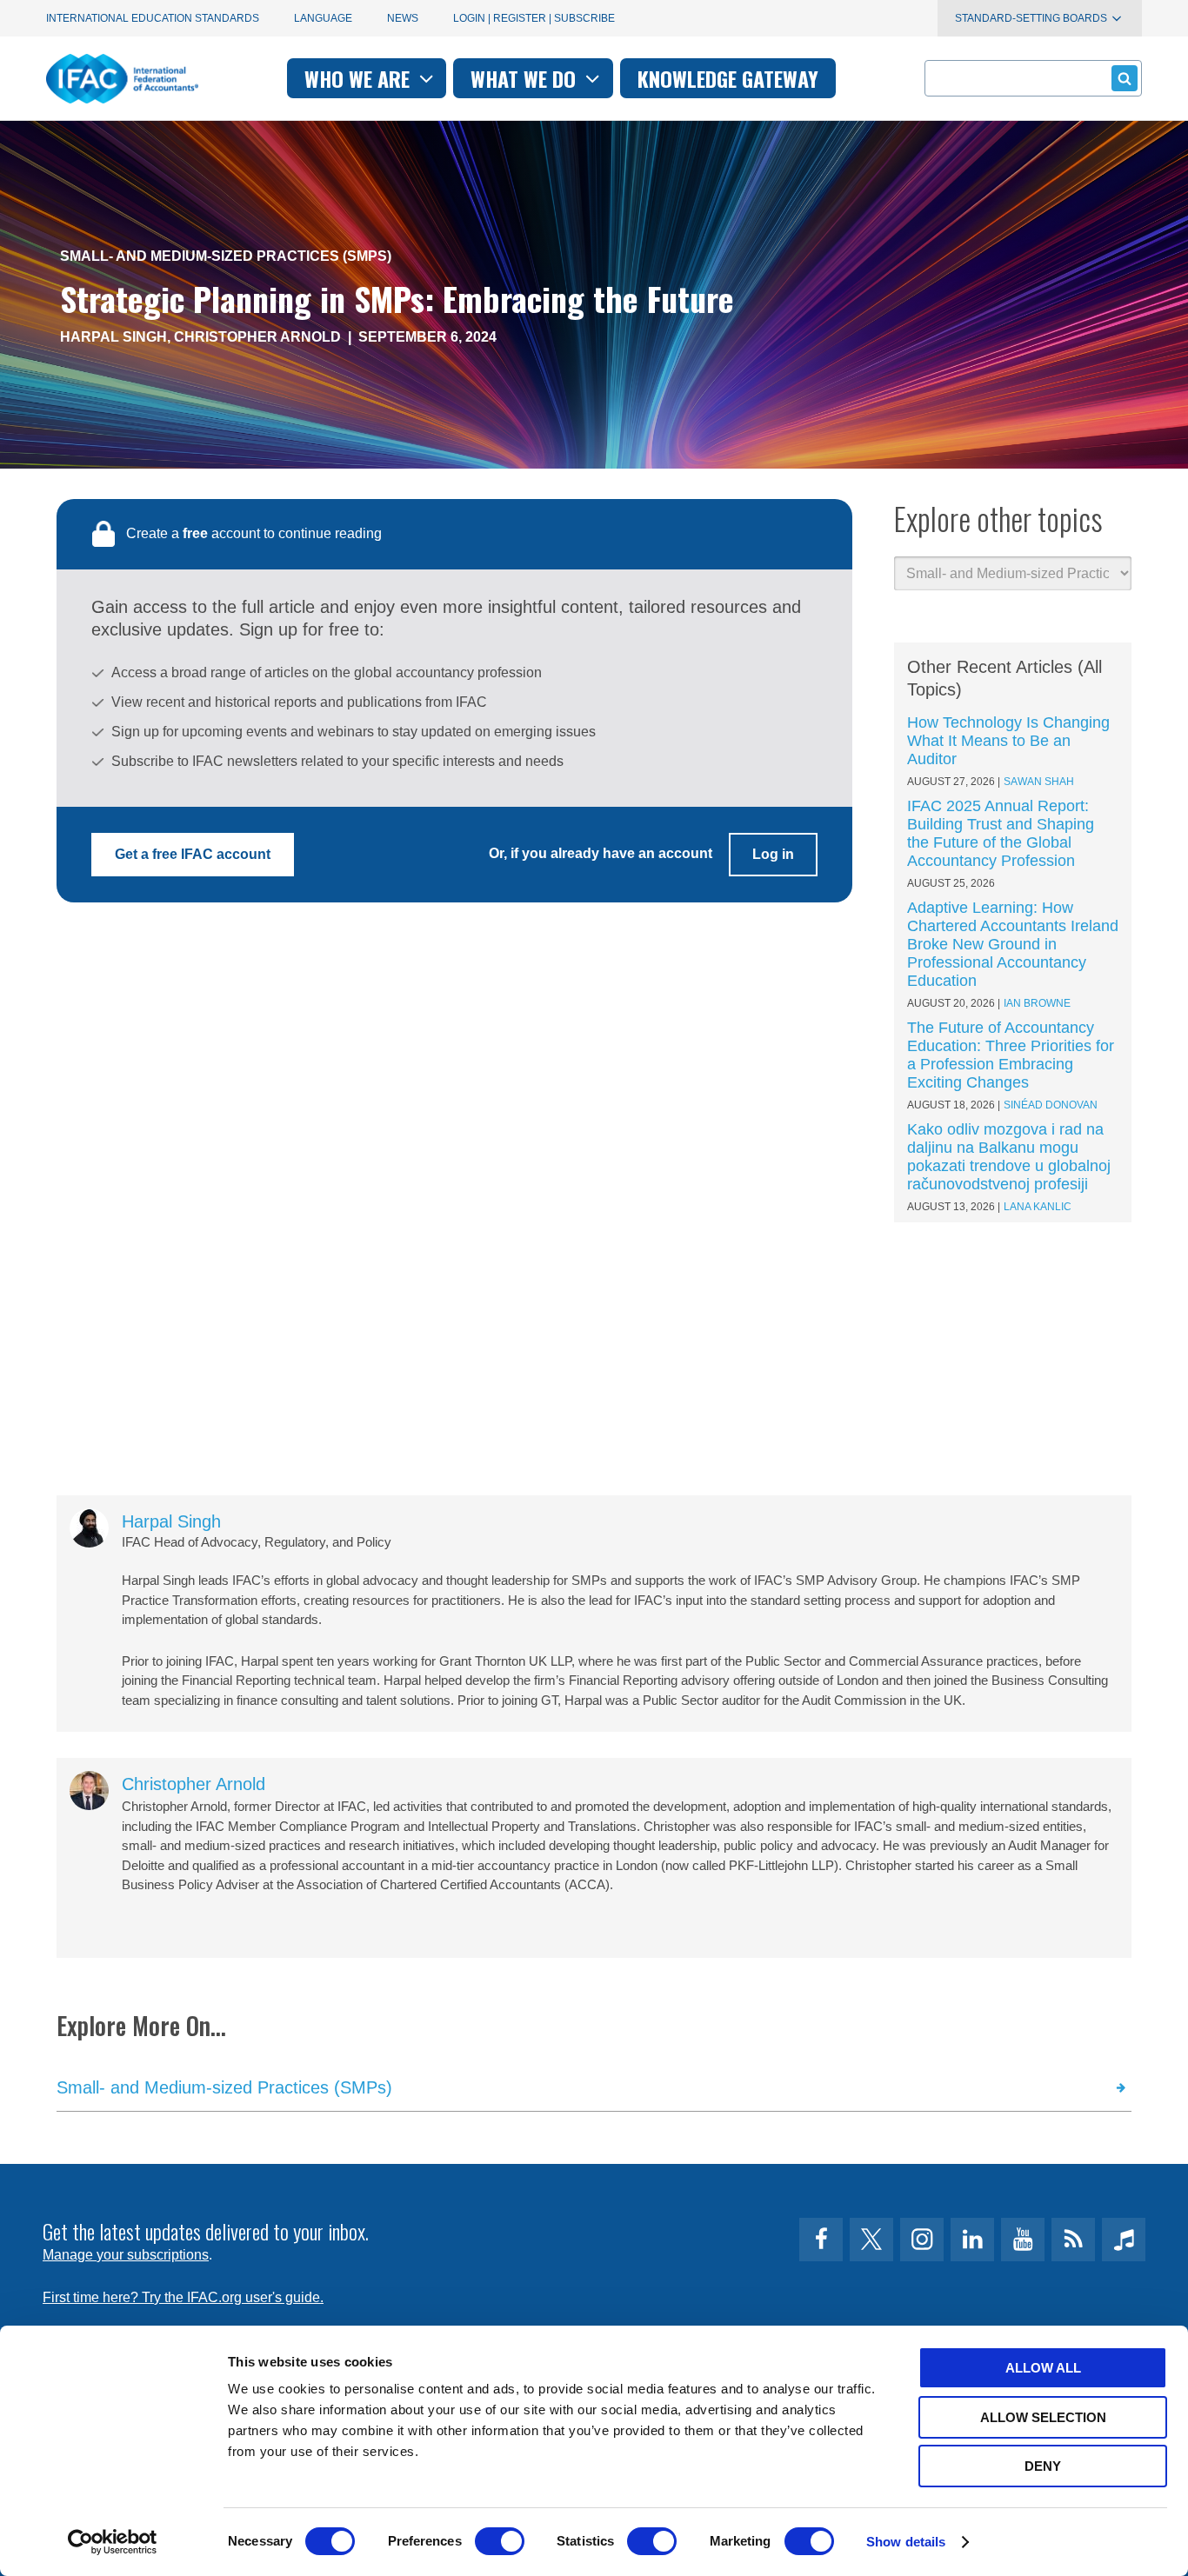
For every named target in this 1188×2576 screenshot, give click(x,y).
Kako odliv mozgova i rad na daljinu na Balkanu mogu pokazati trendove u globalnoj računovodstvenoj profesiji (1009, 1157)
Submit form (1125, 78)
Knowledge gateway (728, 78)
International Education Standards (153, 18)
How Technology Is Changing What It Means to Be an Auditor (1008, 741)
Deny (1043, 2466)
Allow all (1043, 2368)
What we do (526, 78)
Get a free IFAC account (193, 854)
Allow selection (1043, 2417)
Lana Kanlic (1038, 1207)
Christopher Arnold (257, 337)
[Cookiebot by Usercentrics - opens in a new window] (113, 2542)
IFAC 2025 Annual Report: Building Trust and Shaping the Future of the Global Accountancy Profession (1001, 833)
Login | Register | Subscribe (534, 18)
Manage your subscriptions (126, 2255)
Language (323, 18)
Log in (773, 854)
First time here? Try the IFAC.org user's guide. (183, 2297)
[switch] (500, 2541)
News (403, 18)
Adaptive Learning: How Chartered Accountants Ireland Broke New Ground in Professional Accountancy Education (1013, 944)
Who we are (360, 78)
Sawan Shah (1039, 782)
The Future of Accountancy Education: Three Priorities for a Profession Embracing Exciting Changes (1011, 1055)
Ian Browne (1037, 1003)
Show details (906, 2542)
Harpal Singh (113, 337)
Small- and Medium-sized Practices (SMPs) (226, 256)
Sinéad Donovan (1051, 1105)
